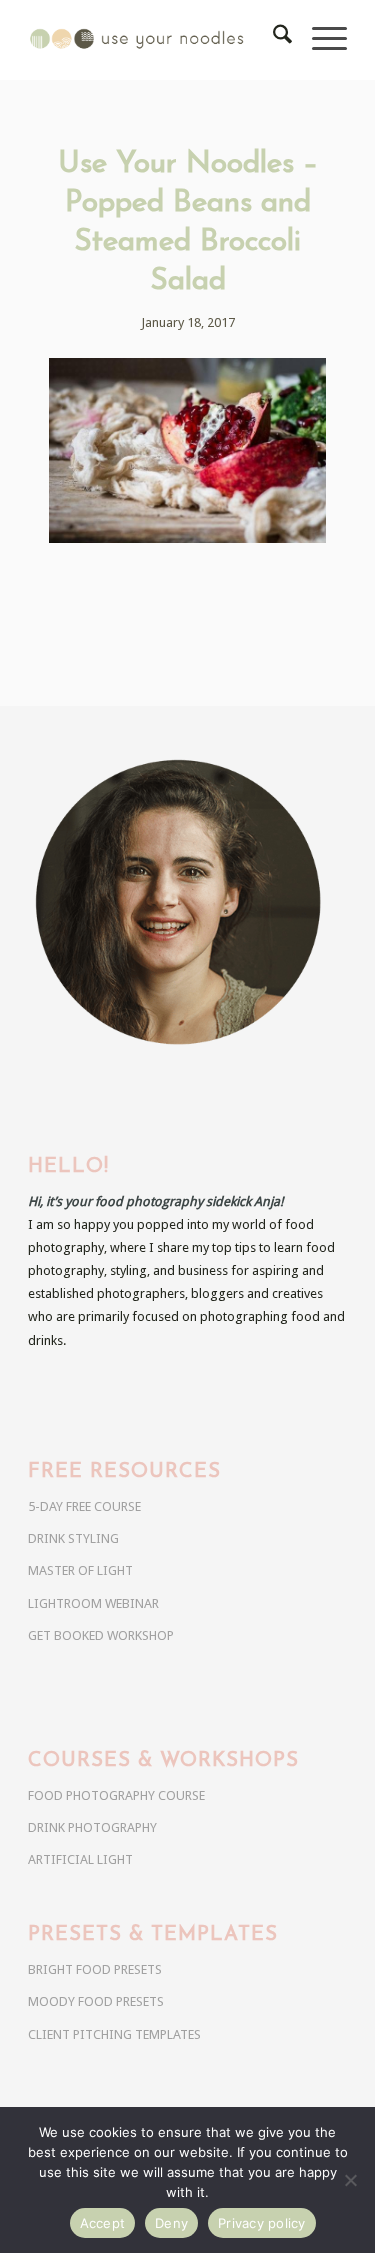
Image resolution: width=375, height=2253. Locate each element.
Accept (103, 2223)
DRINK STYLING (73, 1538)
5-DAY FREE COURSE (84, 1506)
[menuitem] (272, 40)
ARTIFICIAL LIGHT (80, 1859)
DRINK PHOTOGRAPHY (92, 1827)
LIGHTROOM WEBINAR (93, 1603)
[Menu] (319, 40)
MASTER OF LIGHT (80, 1570)
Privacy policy (262, 2223)
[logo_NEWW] (155, 40)
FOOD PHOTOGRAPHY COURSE (116, 1795)
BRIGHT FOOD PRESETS (95, 1969)
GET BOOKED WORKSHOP (101, 1635)
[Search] (272, 40)
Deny (171, 2223)
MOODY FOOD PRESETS (96, 2001)
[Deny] (350, 2180)
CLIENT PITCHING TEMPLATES (114, 2034)
